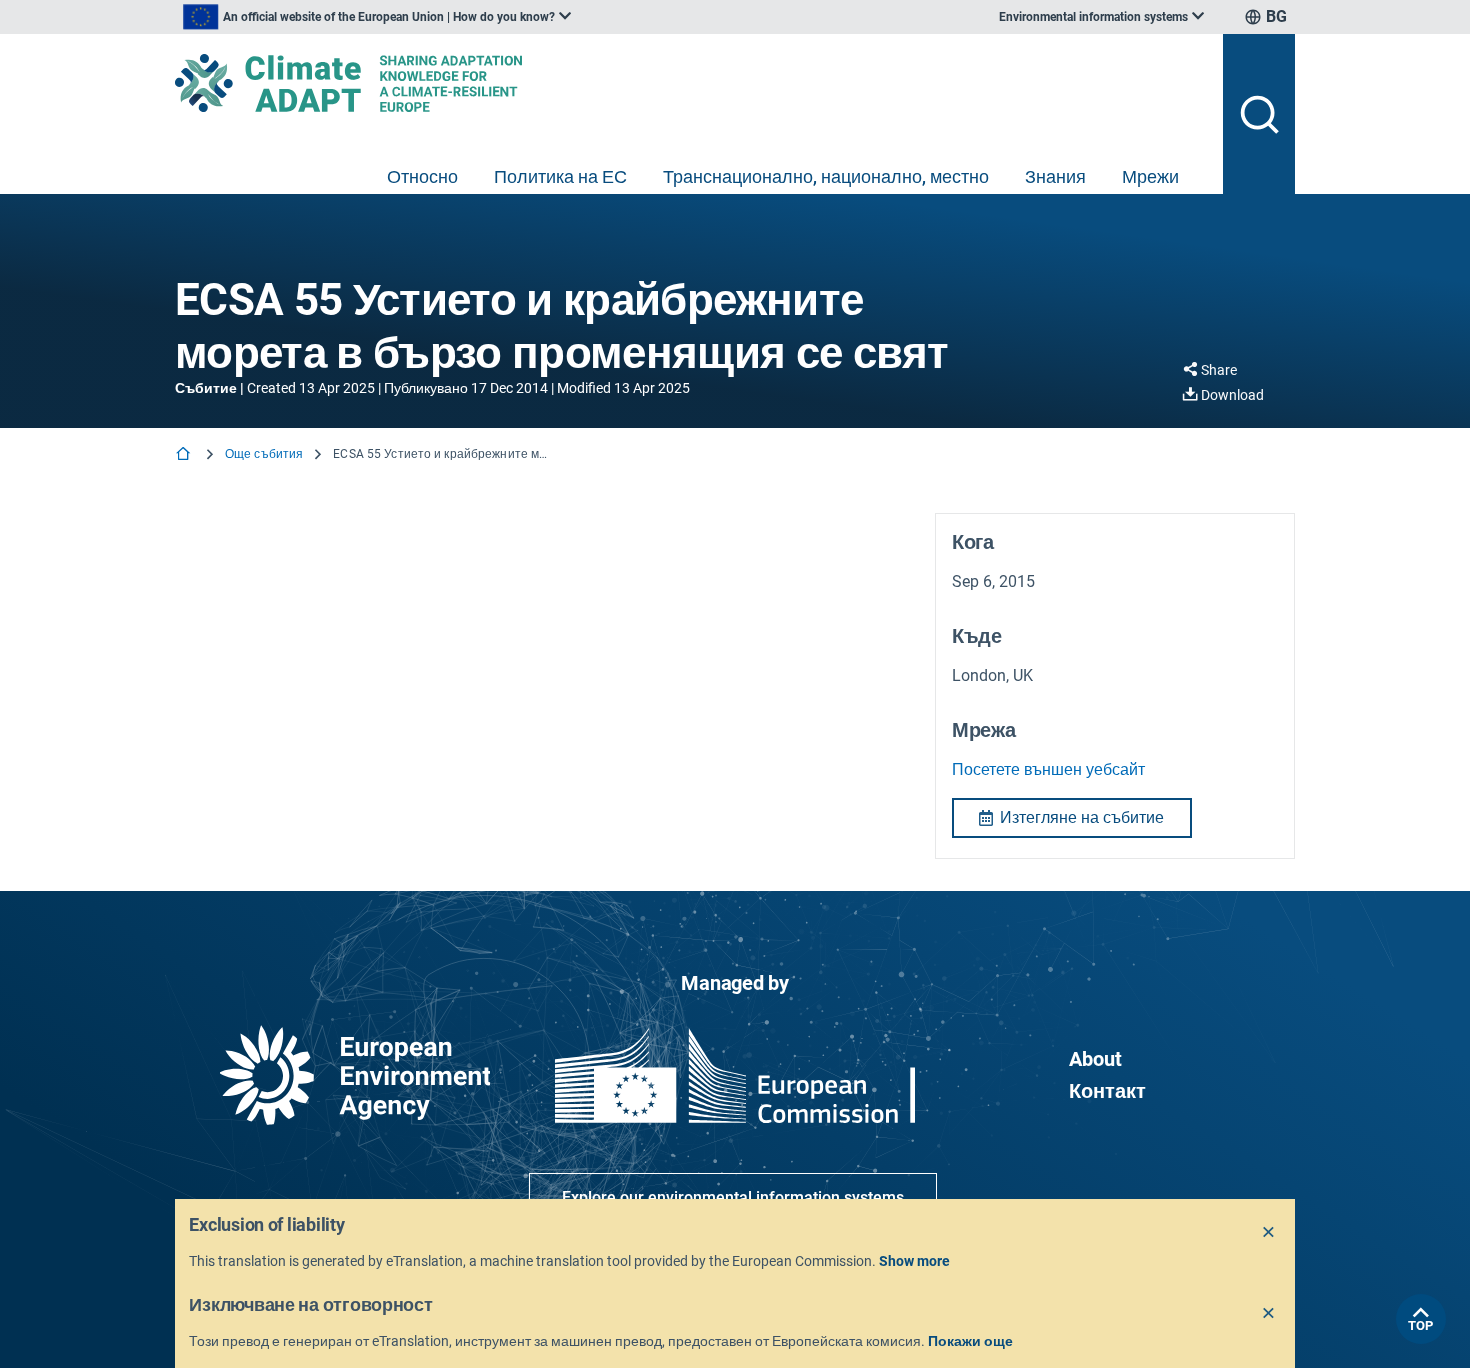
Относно (422, 176)
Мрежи (1150, 176)
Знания (1055, 176)
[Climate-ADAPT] (691, 83)
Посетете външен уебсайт (1048, 769)
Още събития (264, 454)
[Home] (185, 455)
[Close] (1269, 1233)
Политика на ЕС (560, 176)
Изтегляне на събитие (1082, 817)
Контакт (1107, 1091)
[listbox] (377, 17)
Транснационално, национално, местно (826, 176)
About (1095, 1059)
